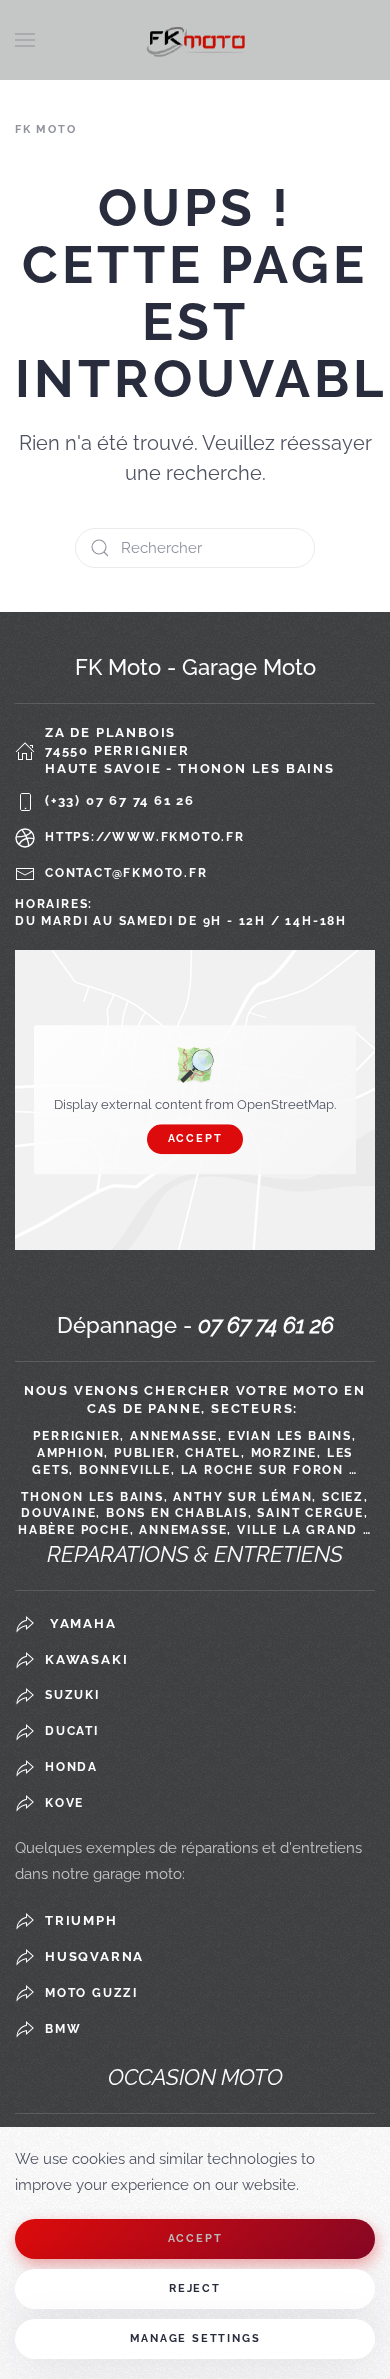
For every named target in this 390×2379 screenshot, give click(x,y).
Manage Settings (195, 2338)
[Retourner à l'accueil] (195, 40)
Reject (195, 2288)
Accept (195, 1139)
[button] (25, 40)
